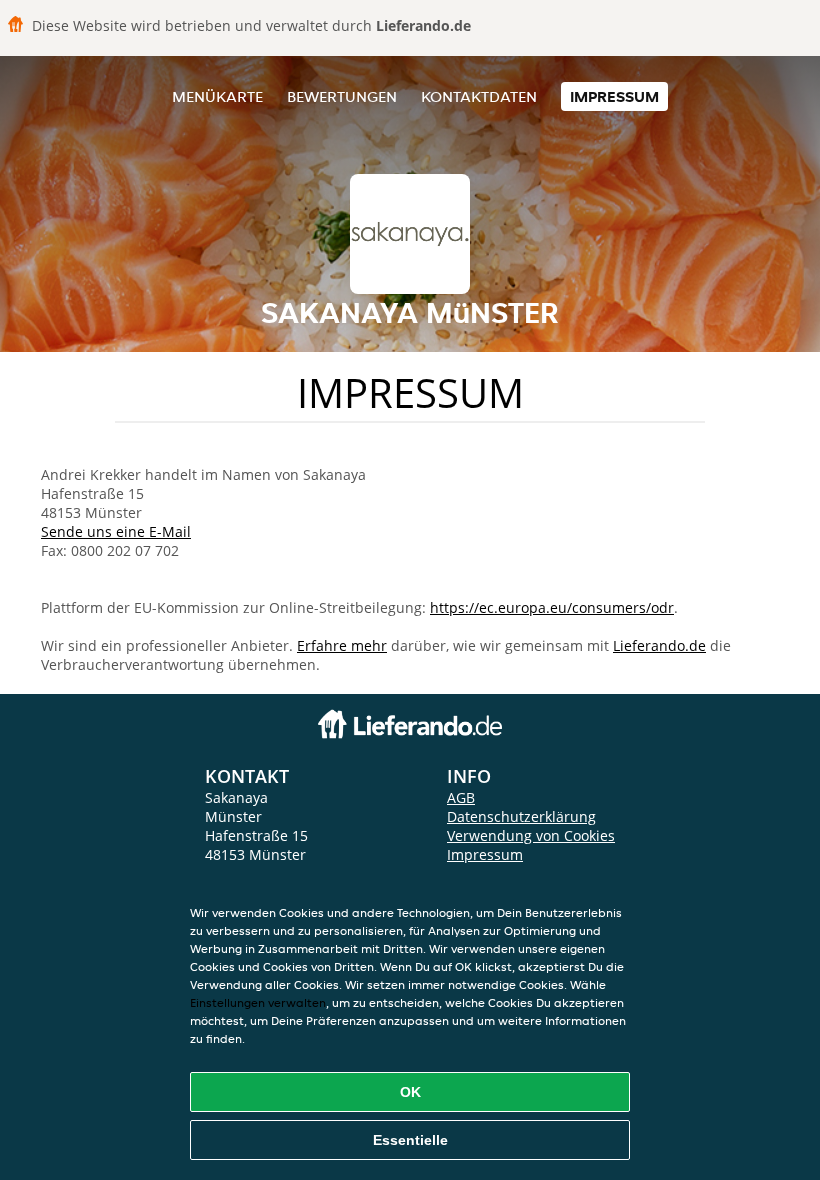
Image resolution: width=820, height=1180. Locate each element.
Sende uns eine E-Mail (116, 531)
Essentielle (410, 1140)
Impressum (614, 96)
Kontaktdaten (479, 96)
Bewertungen (342, 96)
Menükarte (217, 96)
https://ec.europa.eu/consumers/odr (552, 607)
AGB (461, 797)
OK (410, 1092)
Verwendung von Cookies (531, 835)
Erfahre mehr (342, 645)
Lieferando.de (659, 645)
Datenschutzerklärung (521, 816)
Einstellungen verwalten (258, 1002)
